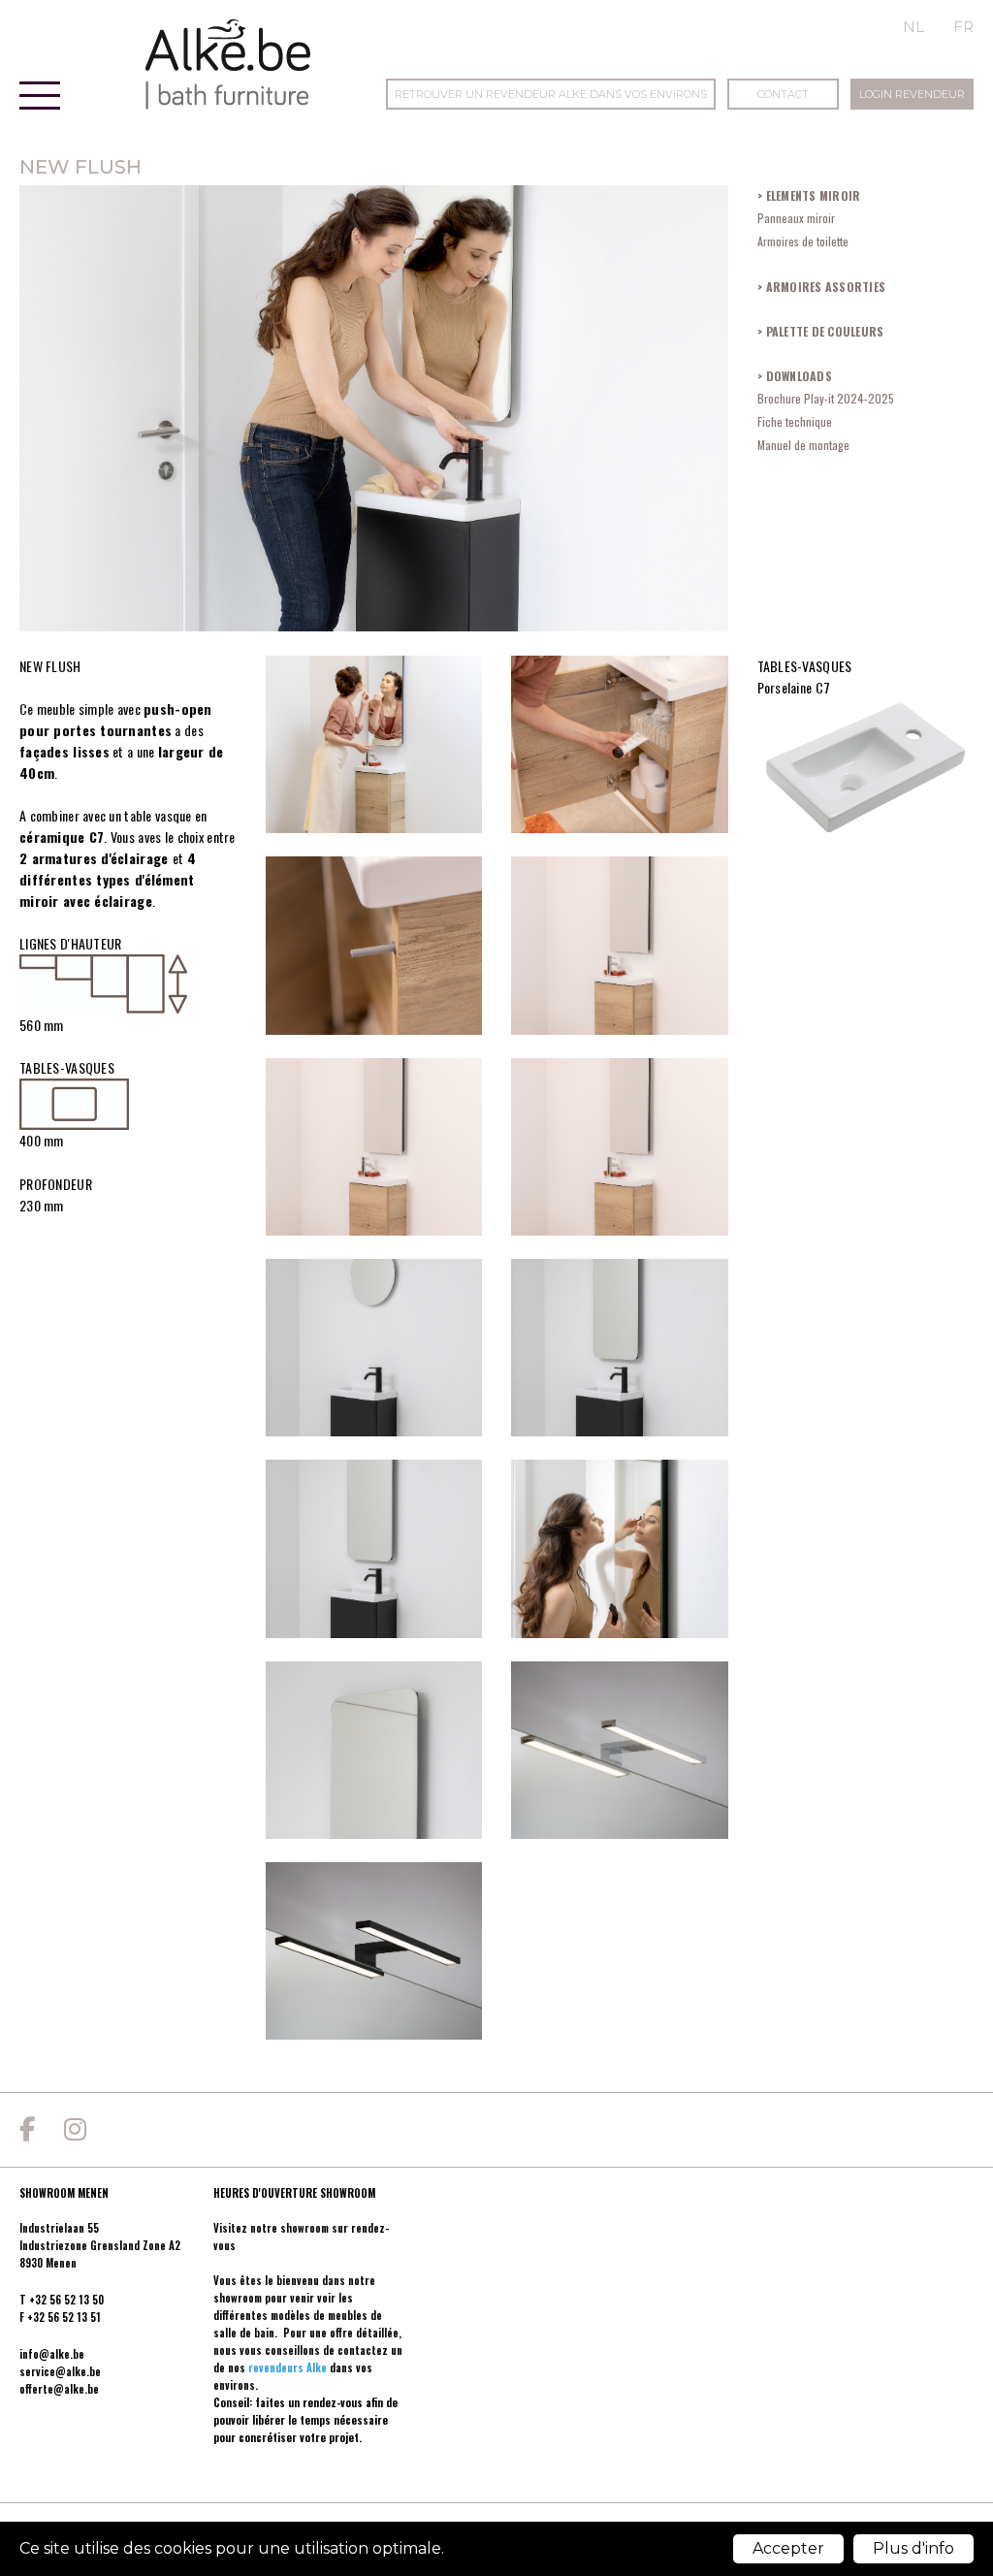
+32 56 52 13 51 (64, 2317)
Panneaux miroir (796, 218)
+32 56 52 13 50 (66, 2300)
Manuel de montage (803, 445)
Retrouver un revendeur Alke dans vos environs (551, 94)
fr (963, 27)
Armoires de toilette (803, 241)
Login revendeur (912, 94)
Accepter (788, 2548)
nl (913, 27)
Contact (783, 94)
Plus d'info (913, 2548)
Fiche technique (795, 421)
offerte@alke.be (59, 2389)
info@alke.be (52, 2354)
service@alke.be (60, 2371)
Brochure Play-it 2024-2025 (826, 398)
